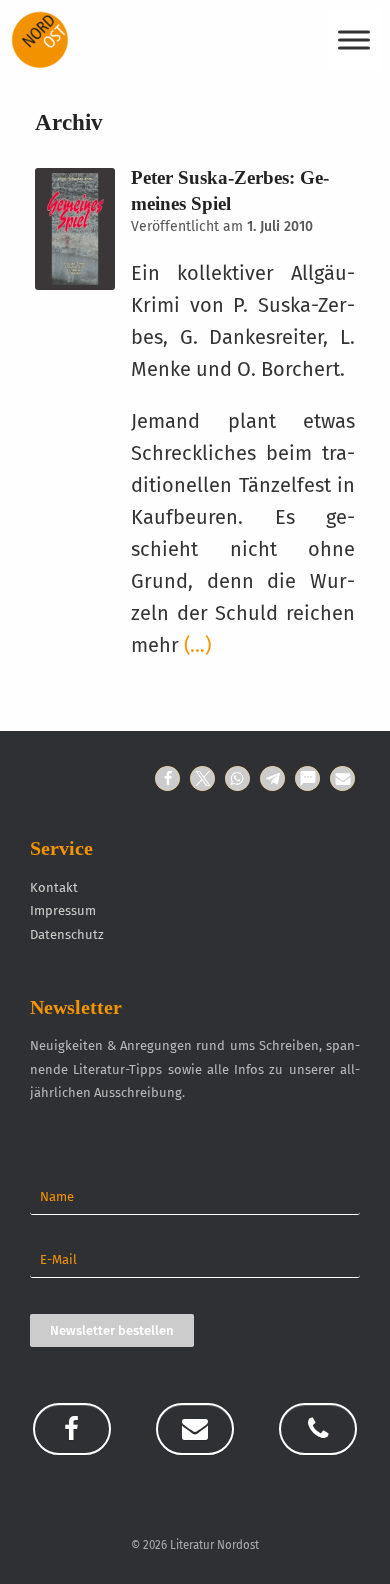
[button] (167, 778)
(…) (197, 645)
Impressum (63, 910)
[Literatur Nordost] (40, 40)
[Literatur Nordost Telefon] (318, 1429)
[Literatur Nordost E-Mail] (195, 1429)
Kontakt (54, 887)
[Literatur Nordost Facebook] (72, 1429)
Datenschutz (67, 934)
